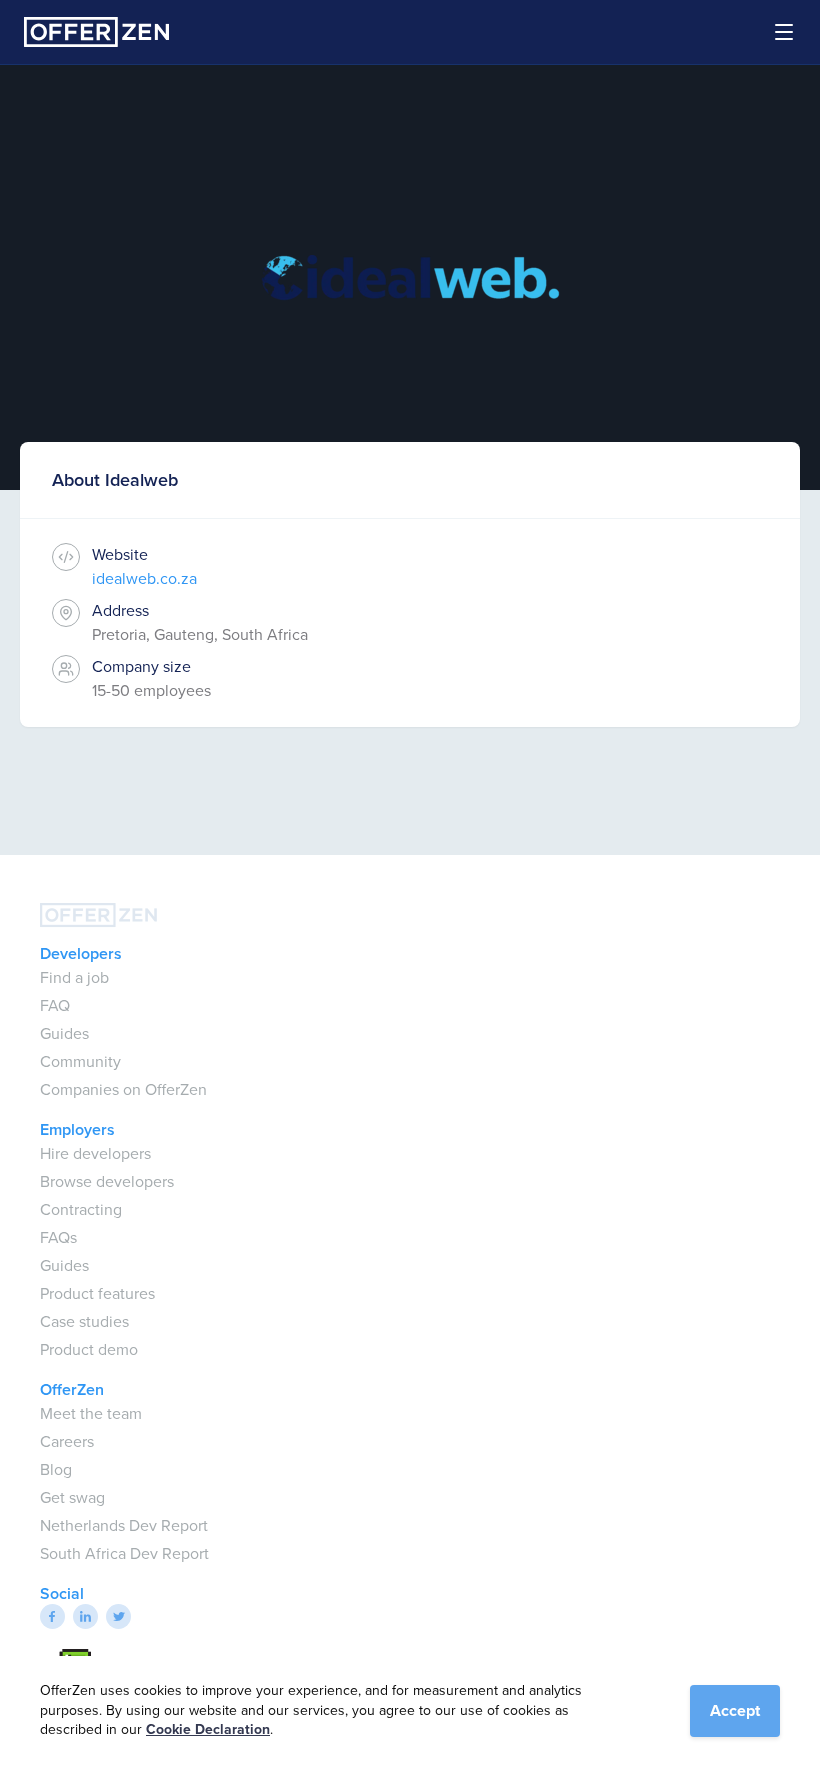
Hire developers (95, 1153)
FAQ (55, 1005)
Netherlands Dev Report (124, 1525)
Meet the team (91, 1413)
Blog (56, 1469)
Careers (67, 1441)
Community (80, 1061)
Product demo (89, 1349)
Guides (64, 1033)
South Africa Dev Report (124, 1553)
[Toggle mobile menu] (772, 32)
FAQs (58, 1237)
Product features (97, 1293)
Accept (735, 1710)
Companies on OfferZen (123, 1089)
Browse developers (107, 1181)
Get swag (72, 1497)
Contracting (81, 1209)
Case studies (84, 1321)
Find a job (74, 977)
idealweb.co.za (144, 578)
